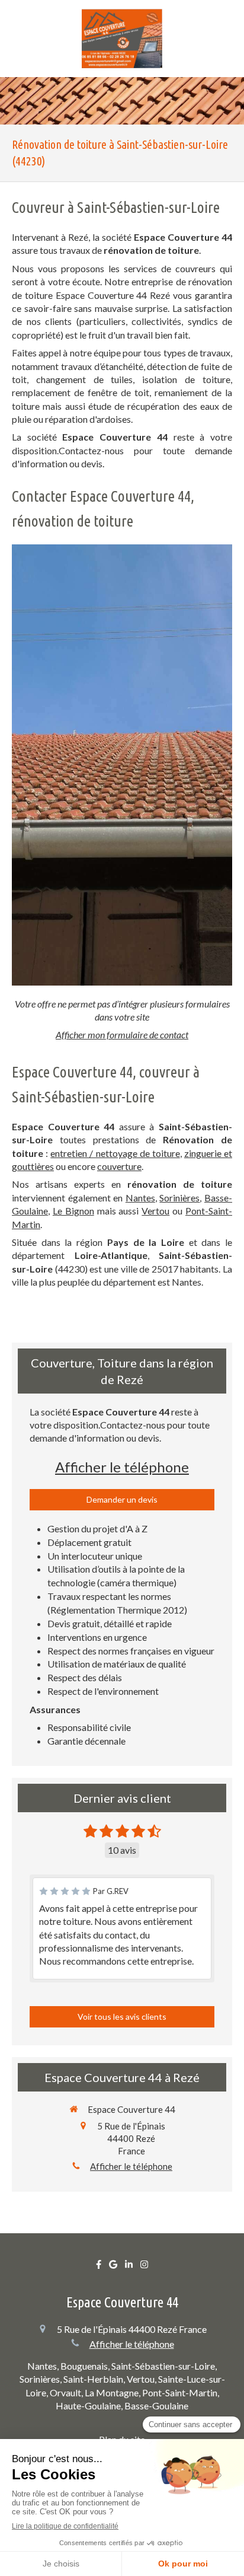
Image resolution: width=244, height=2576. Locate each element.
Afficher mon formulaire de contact (122, 1034)
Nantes (140, 1198)
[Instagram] (144, 2267)
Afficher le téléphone (122, 1467)
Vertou (155, 1211)
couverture (119, 1166)
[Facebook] (99, 2267)
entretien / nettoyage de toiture (115, 1153)
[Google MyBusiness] (113, 2267)
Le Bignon (73, 1211)
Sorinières (179, 1198)
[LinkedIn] (129, 2267)
